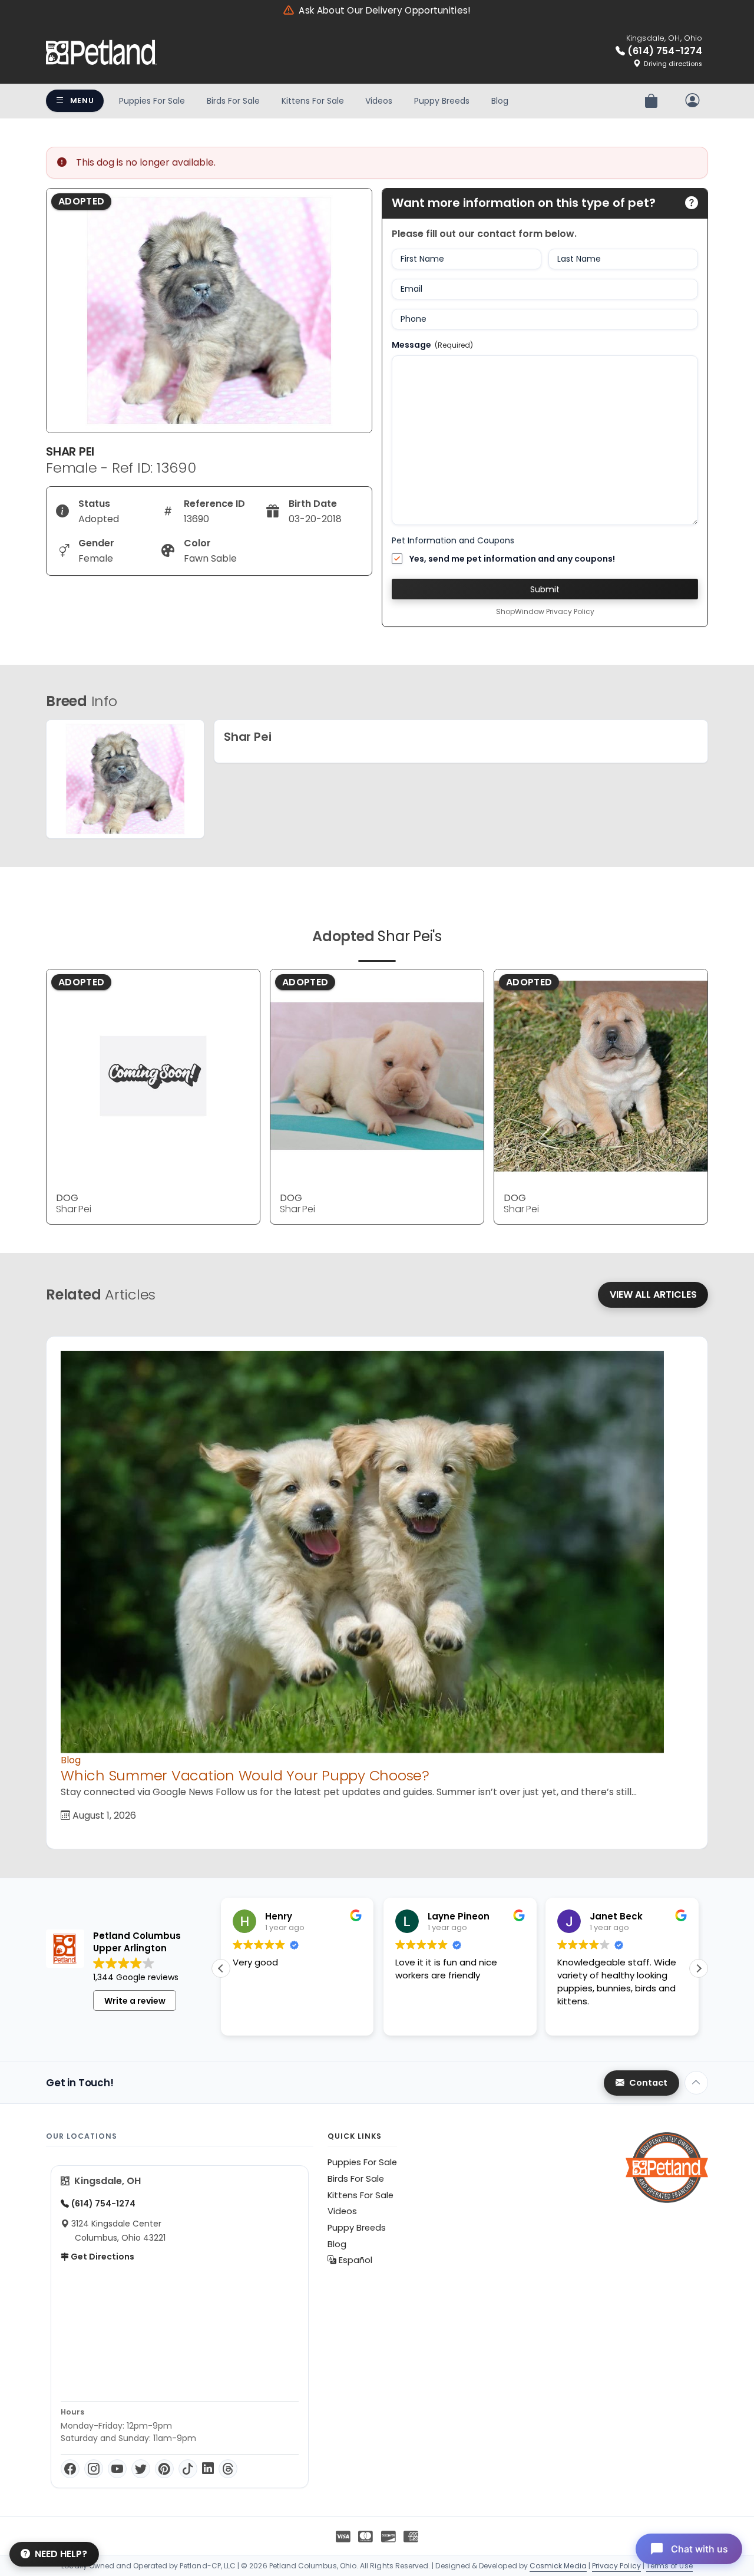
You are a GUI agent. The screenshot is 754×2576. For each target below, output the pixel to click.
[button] (699, 1968)
